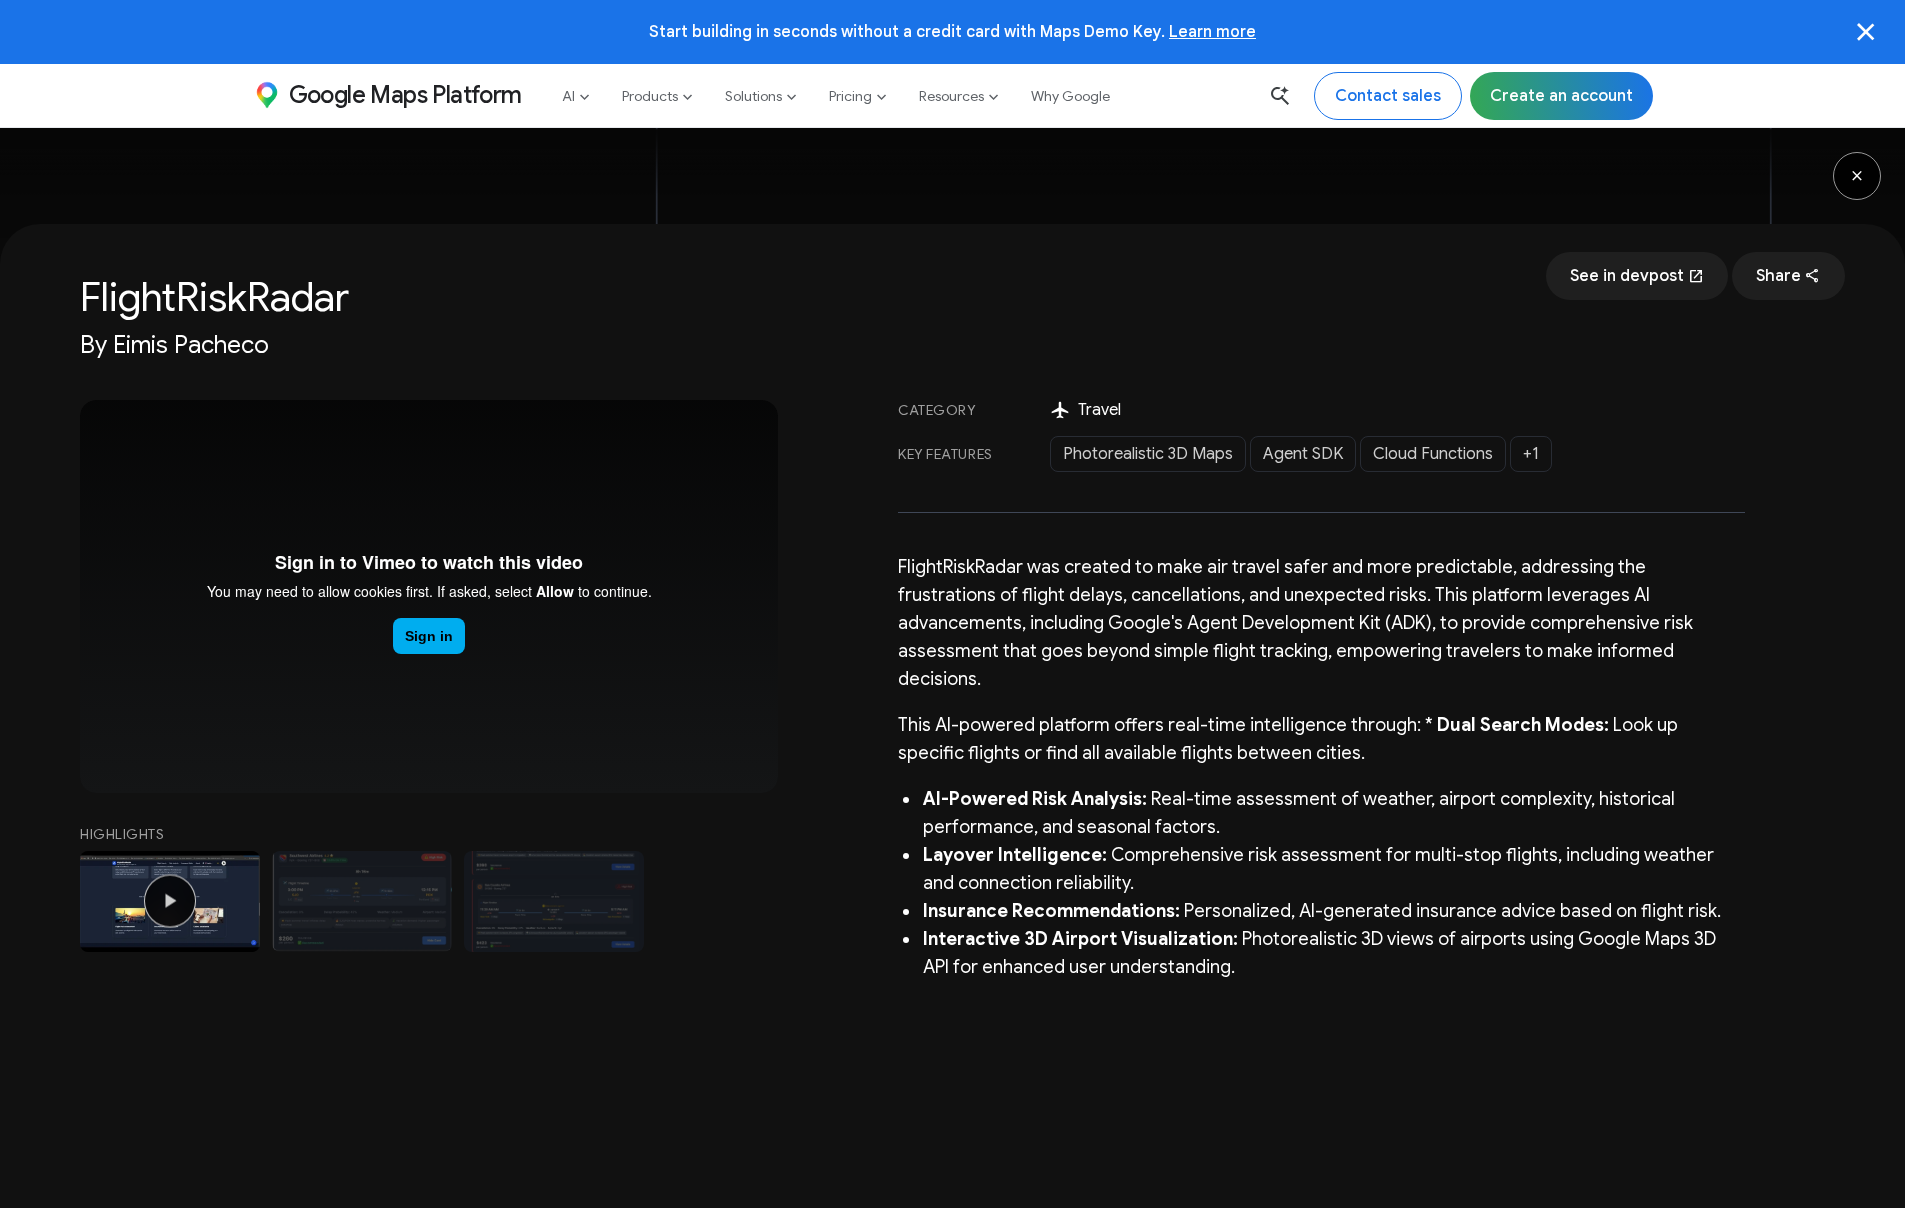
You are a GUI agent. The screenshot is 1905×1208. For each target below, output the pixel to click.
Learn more (1212, 31)
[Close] (1866, 32)
